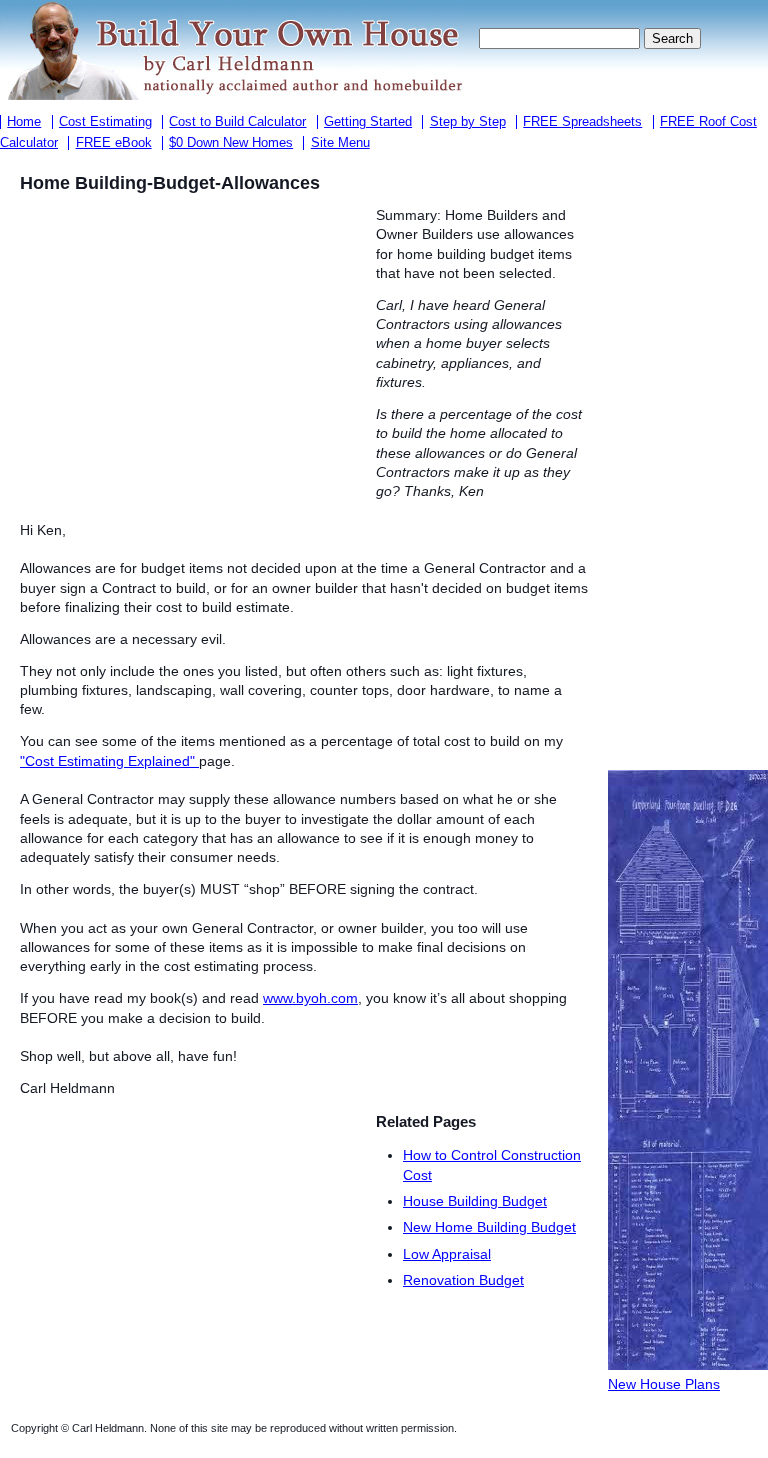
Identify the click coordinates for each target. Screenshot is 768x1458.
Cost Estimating (105, 122)
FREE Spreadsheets (582, 122)
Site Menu (340, 143)
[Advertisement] (188, 354)
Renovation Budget (463, 1280)
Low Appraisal (447, 1254)
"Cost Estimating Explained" (109, 761)
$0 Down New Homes (231, 143)
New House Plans (664, 1384)
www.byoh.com (310, 998)
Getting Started (368, 122)
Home (24, 122)
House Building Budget (475, 1201)
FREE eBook (114, 143)
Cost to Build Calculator (237, 122)
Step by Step (468, 122)
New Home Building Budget (489, 1227)
